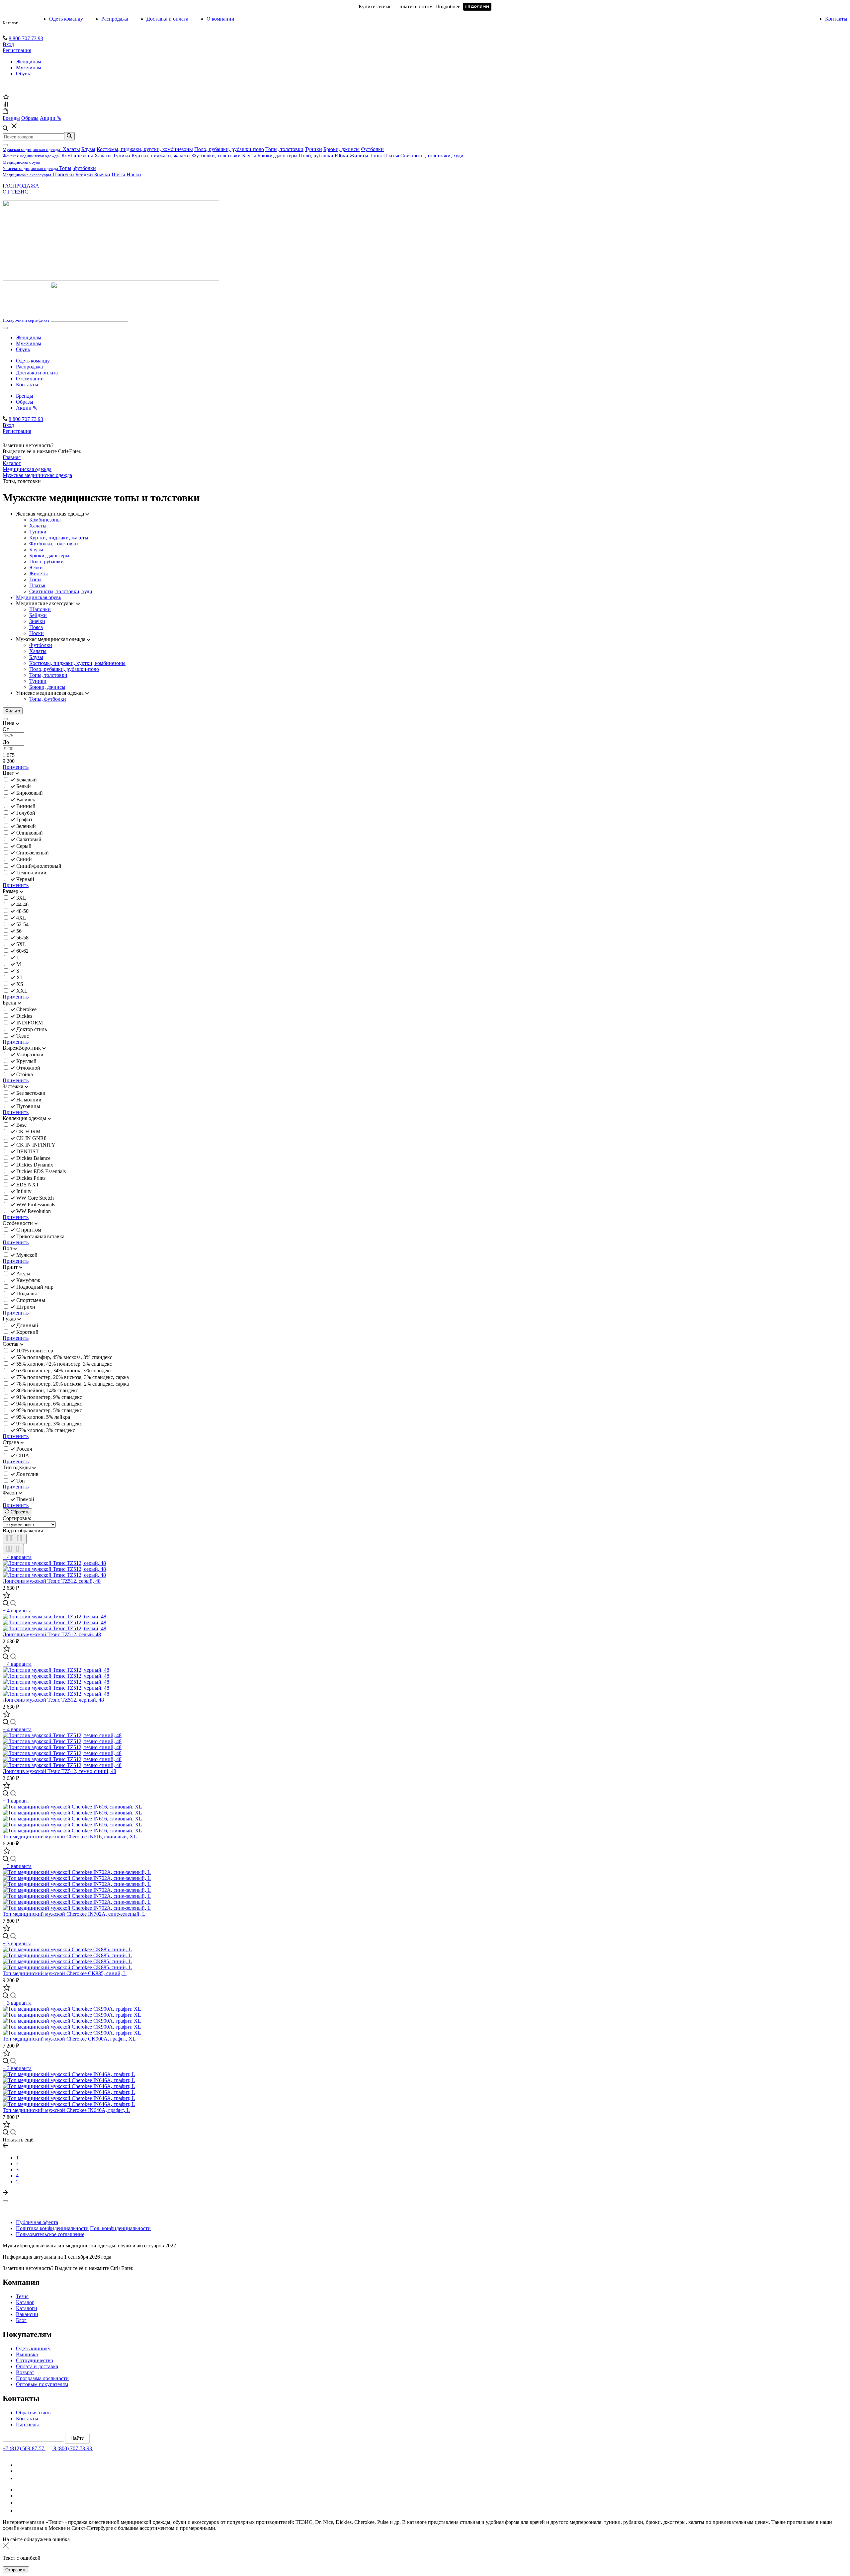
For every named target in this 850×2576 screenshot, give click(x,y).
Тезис (22, 2296)
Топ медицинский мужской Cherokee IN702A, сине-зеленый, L (74, 1914)
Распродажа (115, 19)
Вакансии (27, 2314)
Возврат (25, 2372)
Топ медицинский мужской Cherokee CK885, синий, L (65, 1973)
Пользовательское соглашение (50, 2234)
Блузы (88, 149)
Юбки (341, 156)
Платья (391, 156)
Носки (134, 174)
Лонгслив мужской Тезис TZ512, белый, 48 (52, 1634)
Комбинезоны (77, 156)
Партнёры (27, 2424)
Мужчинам (29, 68)
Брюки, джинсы (341, 149)
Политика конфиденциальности (52, 2228)
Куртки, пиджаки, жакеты (161, 156)
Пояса (118, 174)
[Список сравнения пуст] (5, 105)
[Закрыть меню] (5, 145)
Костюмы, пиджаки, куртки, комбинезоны (145, 149)
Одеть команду (66, 19)
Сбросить (19, 1512)
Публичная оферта (37, 2222)
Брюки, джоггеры (277, 156)
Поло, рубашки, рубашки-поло (229, 149)
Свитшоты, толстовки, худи (432, 156)
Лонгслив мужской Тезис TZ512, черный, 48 (53, 1700)
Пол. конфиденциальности (120, 2228)
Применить (16, 767)
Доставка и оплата (167, 19)
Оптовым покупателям (42, 2384)
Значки (102, 174)
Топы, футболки (78, 168)
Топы (376, 156)
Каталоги (27, 2308)
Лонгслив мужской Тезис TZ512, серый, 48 (52, 1581)
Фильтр (13, 711)
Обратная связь (33, 2413)
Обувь (23, 74)
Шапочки (63, 174)
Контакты (836, 19)
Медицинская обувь (39, 597)
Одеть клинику (33, 2348)
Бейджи (84, 174)
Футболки (372, 149)
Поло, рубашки (316, 156)
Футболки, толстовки (216, 156)
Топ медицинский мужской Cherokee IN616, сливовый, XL (70, 1837)
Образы (25, 402)
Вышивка (27, 2354)
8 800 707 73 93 (26, 38)
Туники (313, 149)
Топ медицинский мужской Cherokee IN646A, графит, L (66, 2110)
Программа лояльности (42, 2378)
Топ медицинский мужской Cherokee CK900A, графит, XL (69, 2039)
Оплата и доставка (37, 2366)
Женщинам (29, 62)
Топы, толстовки (284, 149)
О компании (220, 19)
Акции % (27, 408)
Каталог (10, 23)
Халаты (71, 149)
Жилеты (359, 156)
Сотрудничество (35, 2360)
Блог (21, 2320)
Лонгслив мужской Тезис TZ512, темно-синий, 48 (59, 1771)
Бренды (25, 396)
